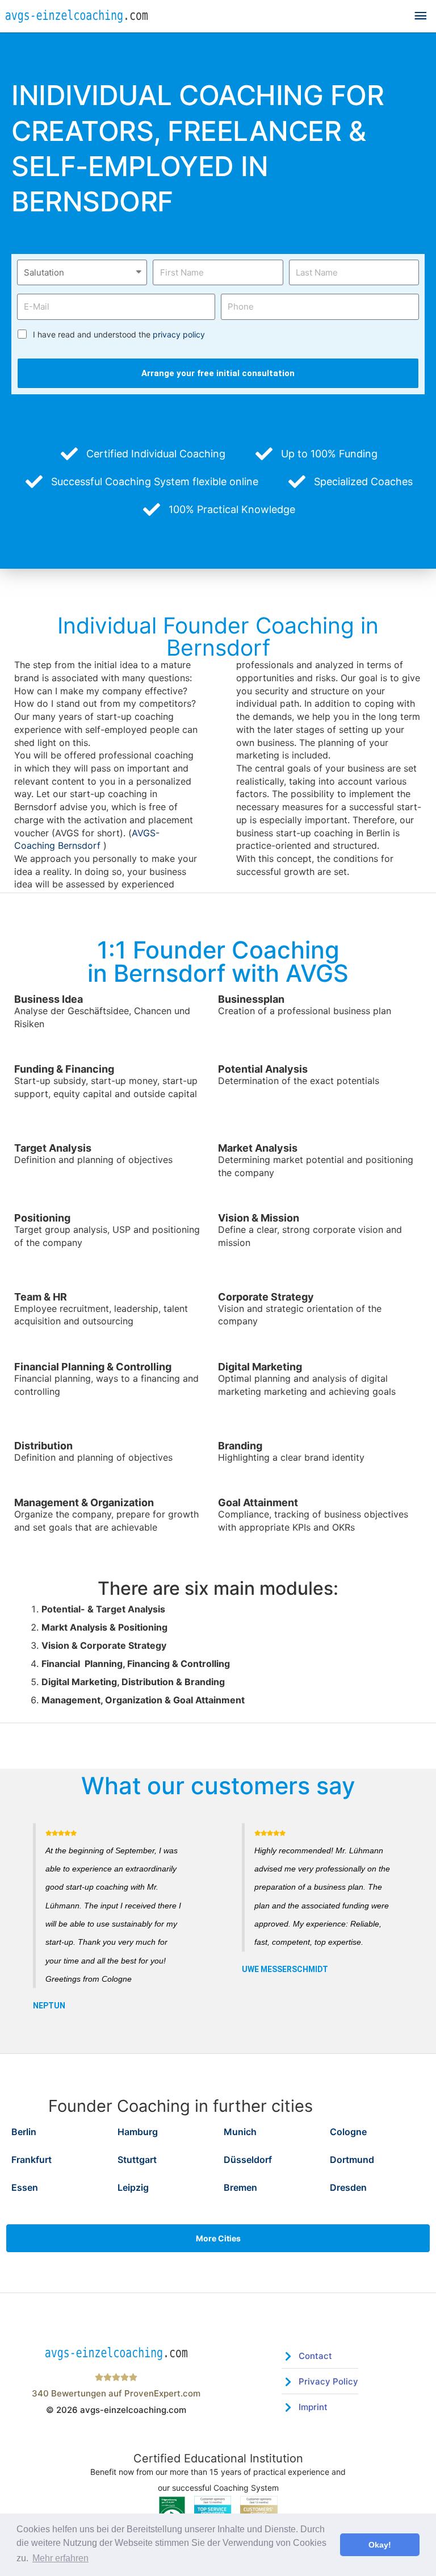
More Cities (218, 2238)
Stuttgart (137, 2160)
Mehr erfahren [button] (60, 2558)
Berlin (24, 2132)
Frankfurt (32, 2160)
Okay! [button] (380, 2545)
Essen (25, 2187)
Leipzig (133, 2187)
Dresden (348, 2187)
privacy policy (179, 334)
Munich (240, 2132)
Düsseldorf (248, 2160)
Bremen (240, 2187)
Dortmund (352, 2160)
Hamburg (138, 2132)
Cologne (348, 2132)
